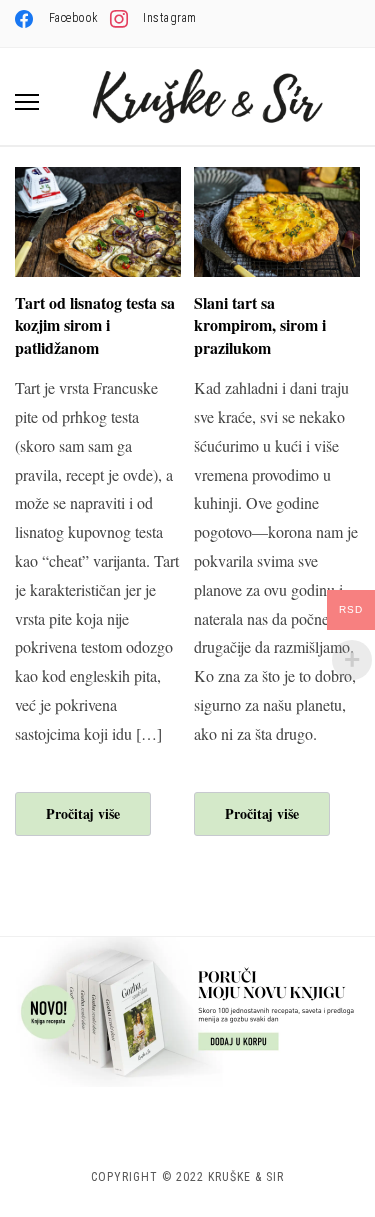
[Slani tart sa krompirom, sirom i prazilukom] (277, 179)
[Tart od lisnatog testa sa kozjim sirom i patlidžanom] (98, 179)
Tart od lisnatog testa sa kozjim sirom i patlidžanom (95, 325)
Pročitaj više (83, 813)
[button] (27, 102)
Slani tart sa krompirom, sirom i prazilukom (260, 325)
